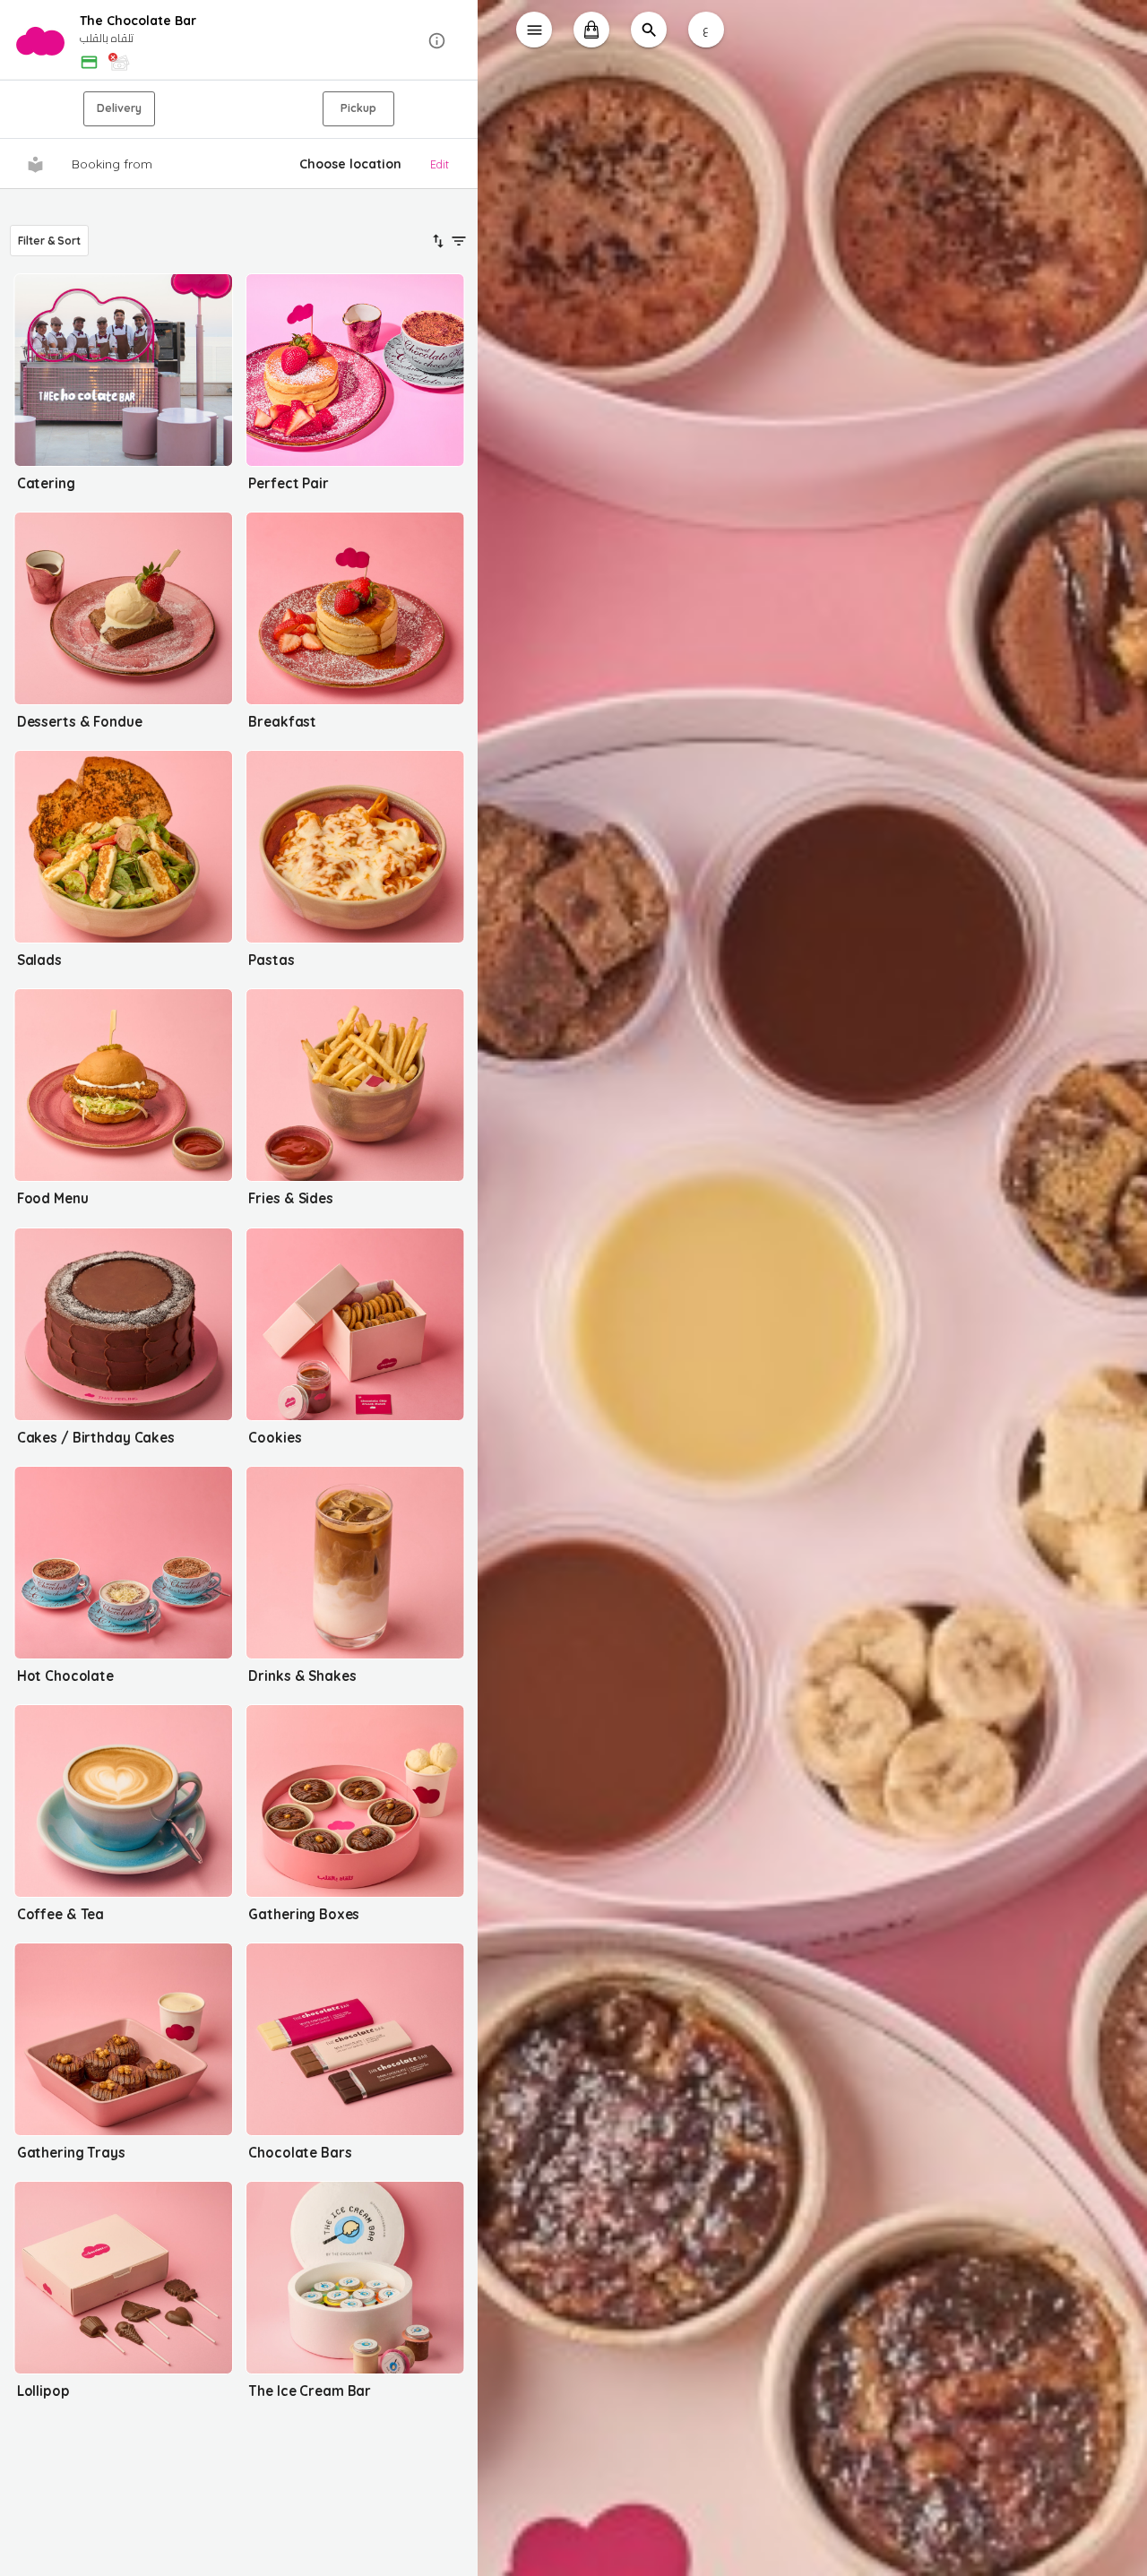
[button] (239, 41)
